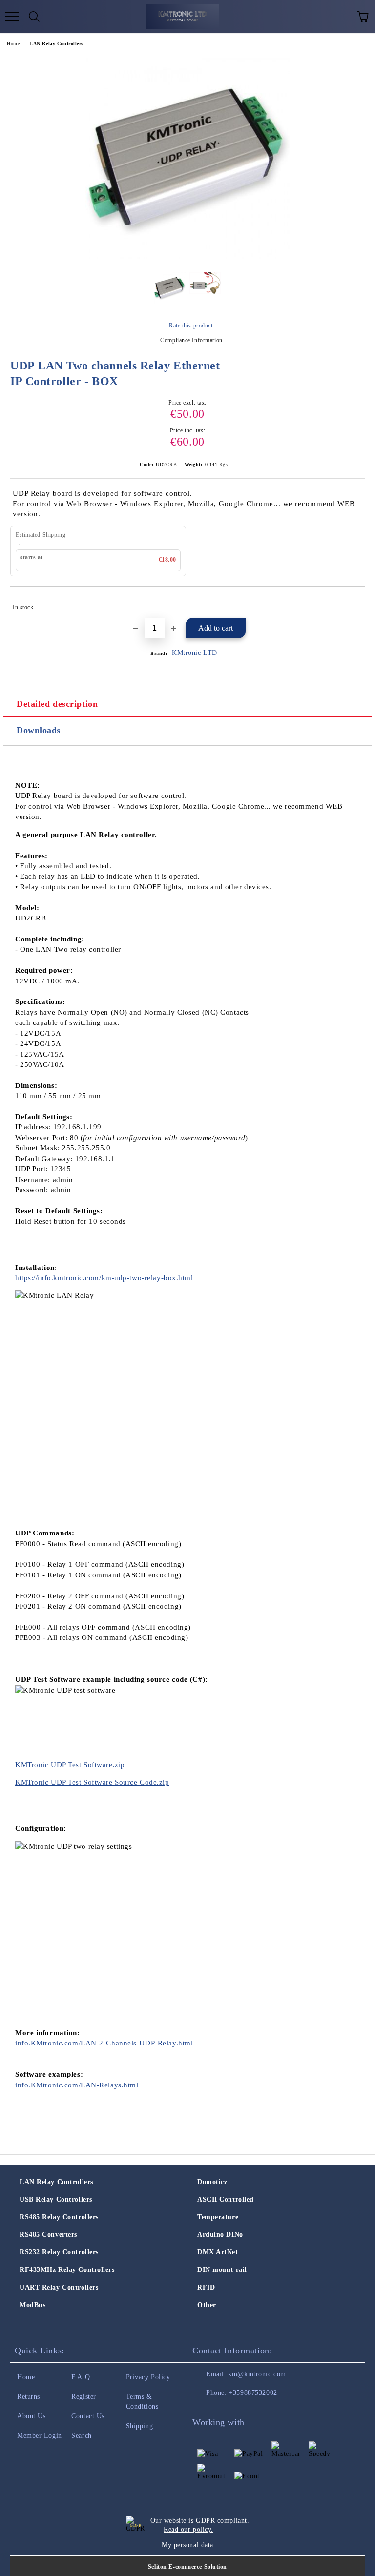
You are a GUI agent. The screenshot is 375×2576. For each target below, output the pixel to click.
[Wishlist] (341, 17)
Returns (29, 2397)
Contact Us (88, 2416)
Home (13, 44)
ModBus (32, 2305)
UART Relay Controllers (59, 2287)
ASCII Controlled (226, 2199)
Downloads (39, 730)
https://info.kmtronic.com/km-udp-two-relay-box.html (104, 1278)
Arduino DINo (220, 2235)
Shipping (139, 2426)
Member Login (40, 2436)
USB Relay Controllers (56, 2199)
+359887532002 (253, 2393)
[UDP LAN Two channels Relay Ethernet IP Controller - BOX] (187, 257)
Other (207, 2305)
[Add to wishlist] (351, 603)
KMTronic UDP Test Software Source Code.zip (92, 1782)
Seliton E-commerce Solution (187, 2567)
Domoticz (212, 2182)
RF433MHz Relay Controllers (67, 2270)
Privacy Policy (148, 2377)
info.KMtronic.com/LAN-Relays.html (77, 2085)
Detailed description (57, 704)
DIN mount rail (222, 2270)
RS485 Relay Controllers (59, 2217)
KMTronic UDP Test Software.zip (70, 1765)
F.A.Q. (82, 2377)
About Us (31, 2416)
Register (83, 2397)
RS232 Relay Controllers (59, 2252)
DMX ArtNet (218, 2252)
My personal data (187, 2545)
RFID (206, 2287)
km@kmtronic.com (257, 2374)
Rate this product (191, 326)
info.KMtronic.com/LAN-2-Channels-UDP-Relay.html (104, 2043)
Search (81, 2436)
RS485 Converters (48, 2235)
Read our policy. (188, 2529)
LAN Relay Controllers (56, 44)
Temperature (218, 2217)
